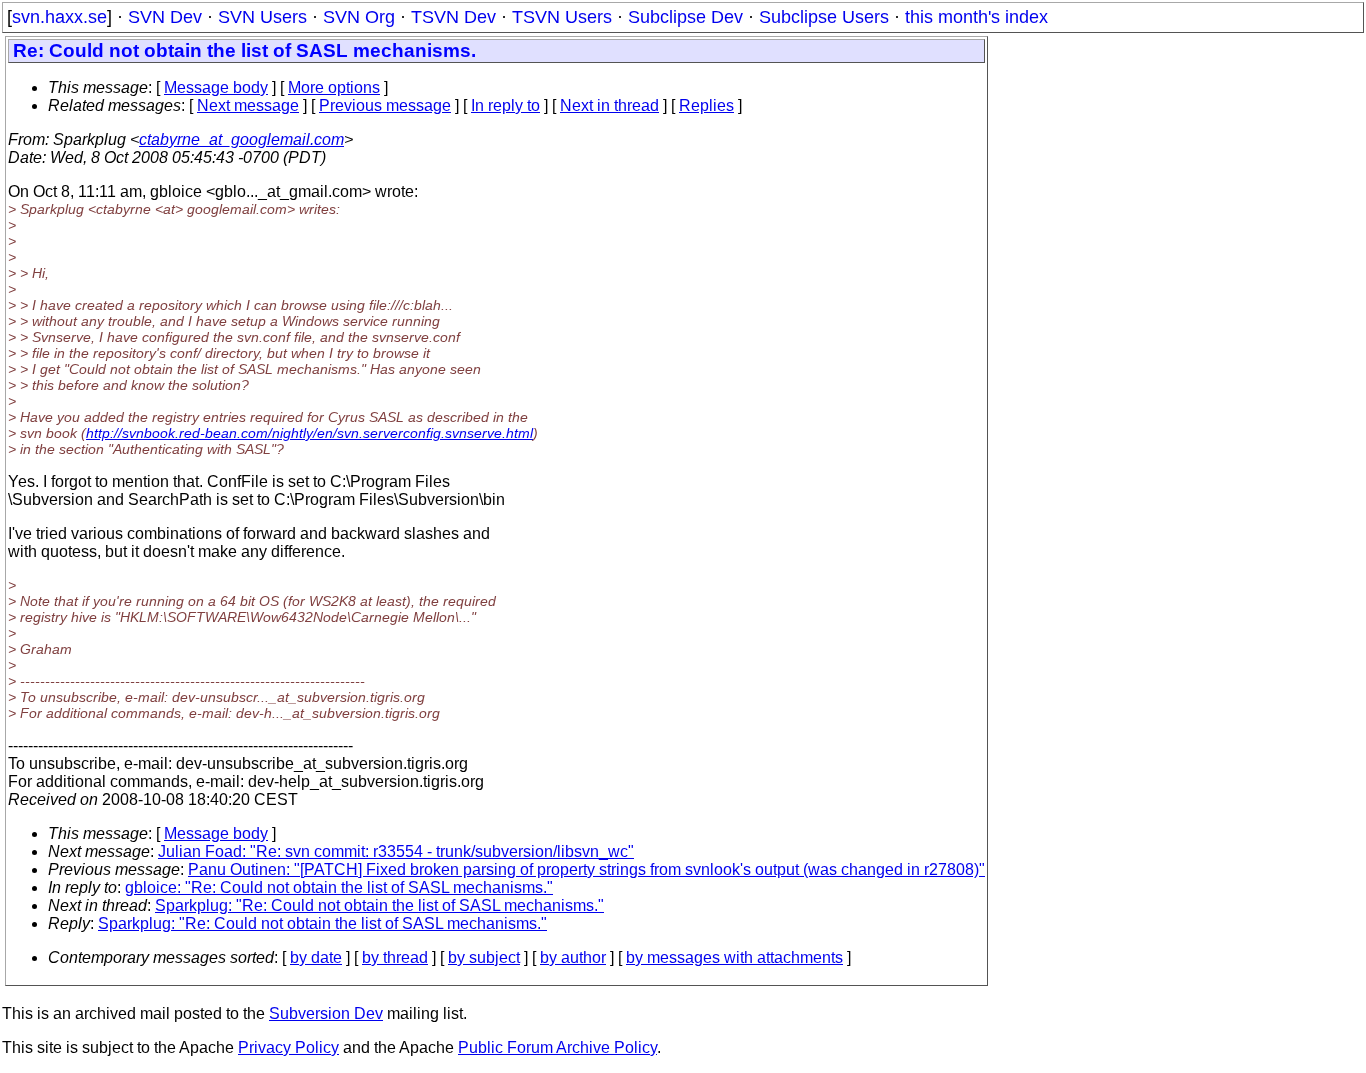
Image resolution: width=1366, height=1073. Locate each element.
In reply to (505, 105)
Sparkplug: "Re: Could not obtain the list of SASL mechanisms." (379, 905)
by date (316, 957)
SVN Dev (165, 17)
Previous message (385, 105)
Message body (216, 87)
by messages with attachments (734, 957)
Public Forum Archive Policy (557, 1047)
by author (573, 957)
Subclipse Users (824, 17)
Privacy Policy (288, 1047)
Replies (706, 105)
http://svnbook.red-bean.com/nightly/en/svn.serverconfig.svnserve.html (309, 433)
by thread (395, 957)
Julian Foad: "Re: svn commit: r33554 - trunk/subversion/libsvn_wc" (396, 851)
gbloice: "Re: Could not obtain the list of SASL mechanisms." (339, 887)
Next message (248, 105)
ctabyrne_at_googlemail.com (241, 139)
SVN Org (359, 17)
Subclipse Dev (685, 17)
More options (334, 87)
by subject (484, 957)
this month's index (976, 17)
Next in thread (609, 105)
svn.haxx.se (59, 17)
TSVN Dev (453, 17)
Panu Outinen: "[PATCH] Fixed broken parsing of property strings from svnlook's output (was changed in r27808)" (586, 869)
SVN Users (262, 17)
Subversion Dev (326, 1013)
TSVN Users (562, 17)
